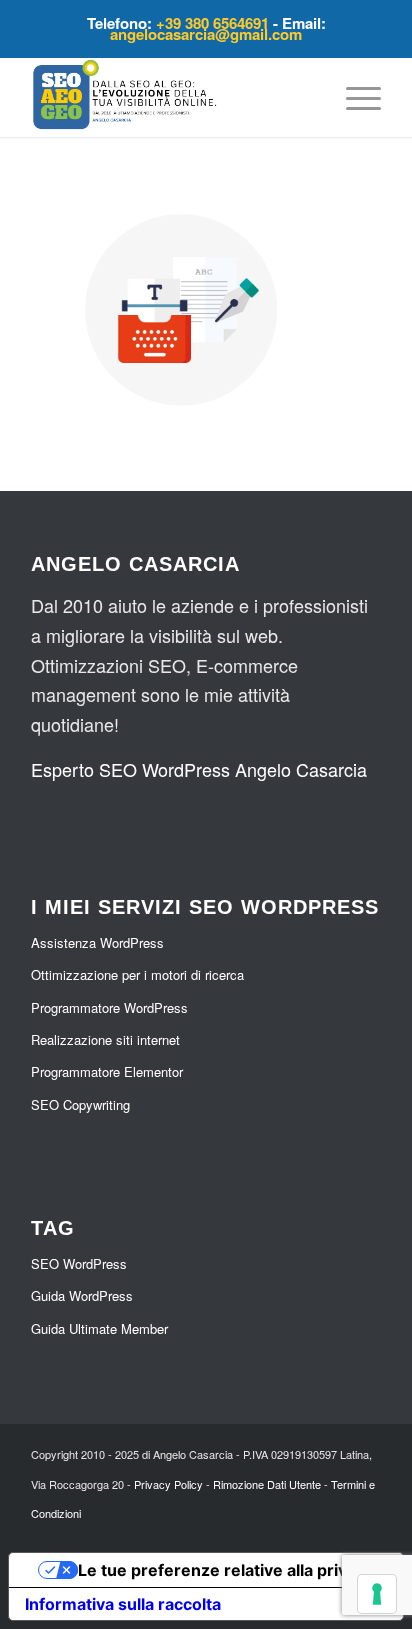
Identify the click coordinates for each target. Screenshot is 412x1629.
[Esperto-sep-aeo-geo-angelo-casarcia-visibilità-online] (171, 97)
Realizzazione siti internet (105, 1039)
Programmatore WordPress (109, 1007)
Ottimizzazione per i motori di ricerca (137, 974)
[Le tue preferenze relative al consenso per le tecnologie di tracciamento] (377, 1594)
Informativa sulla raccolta (123, 1604)
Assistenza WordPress (97, 942)
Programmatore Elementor (107, 1071)
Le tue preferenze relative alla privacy (226, 1570)
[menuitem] (353, 97)
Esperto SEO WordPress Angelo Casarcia (199, 769)
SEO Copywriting (80, 1104)
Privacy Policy (168, 1484)
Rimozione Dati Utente (267, 1484)
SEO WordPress (79, 1263)
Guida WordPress (82, 1295)
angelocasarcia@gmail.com (206, 34)
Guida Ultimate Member (99, 1328)
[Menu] (353, 97)
